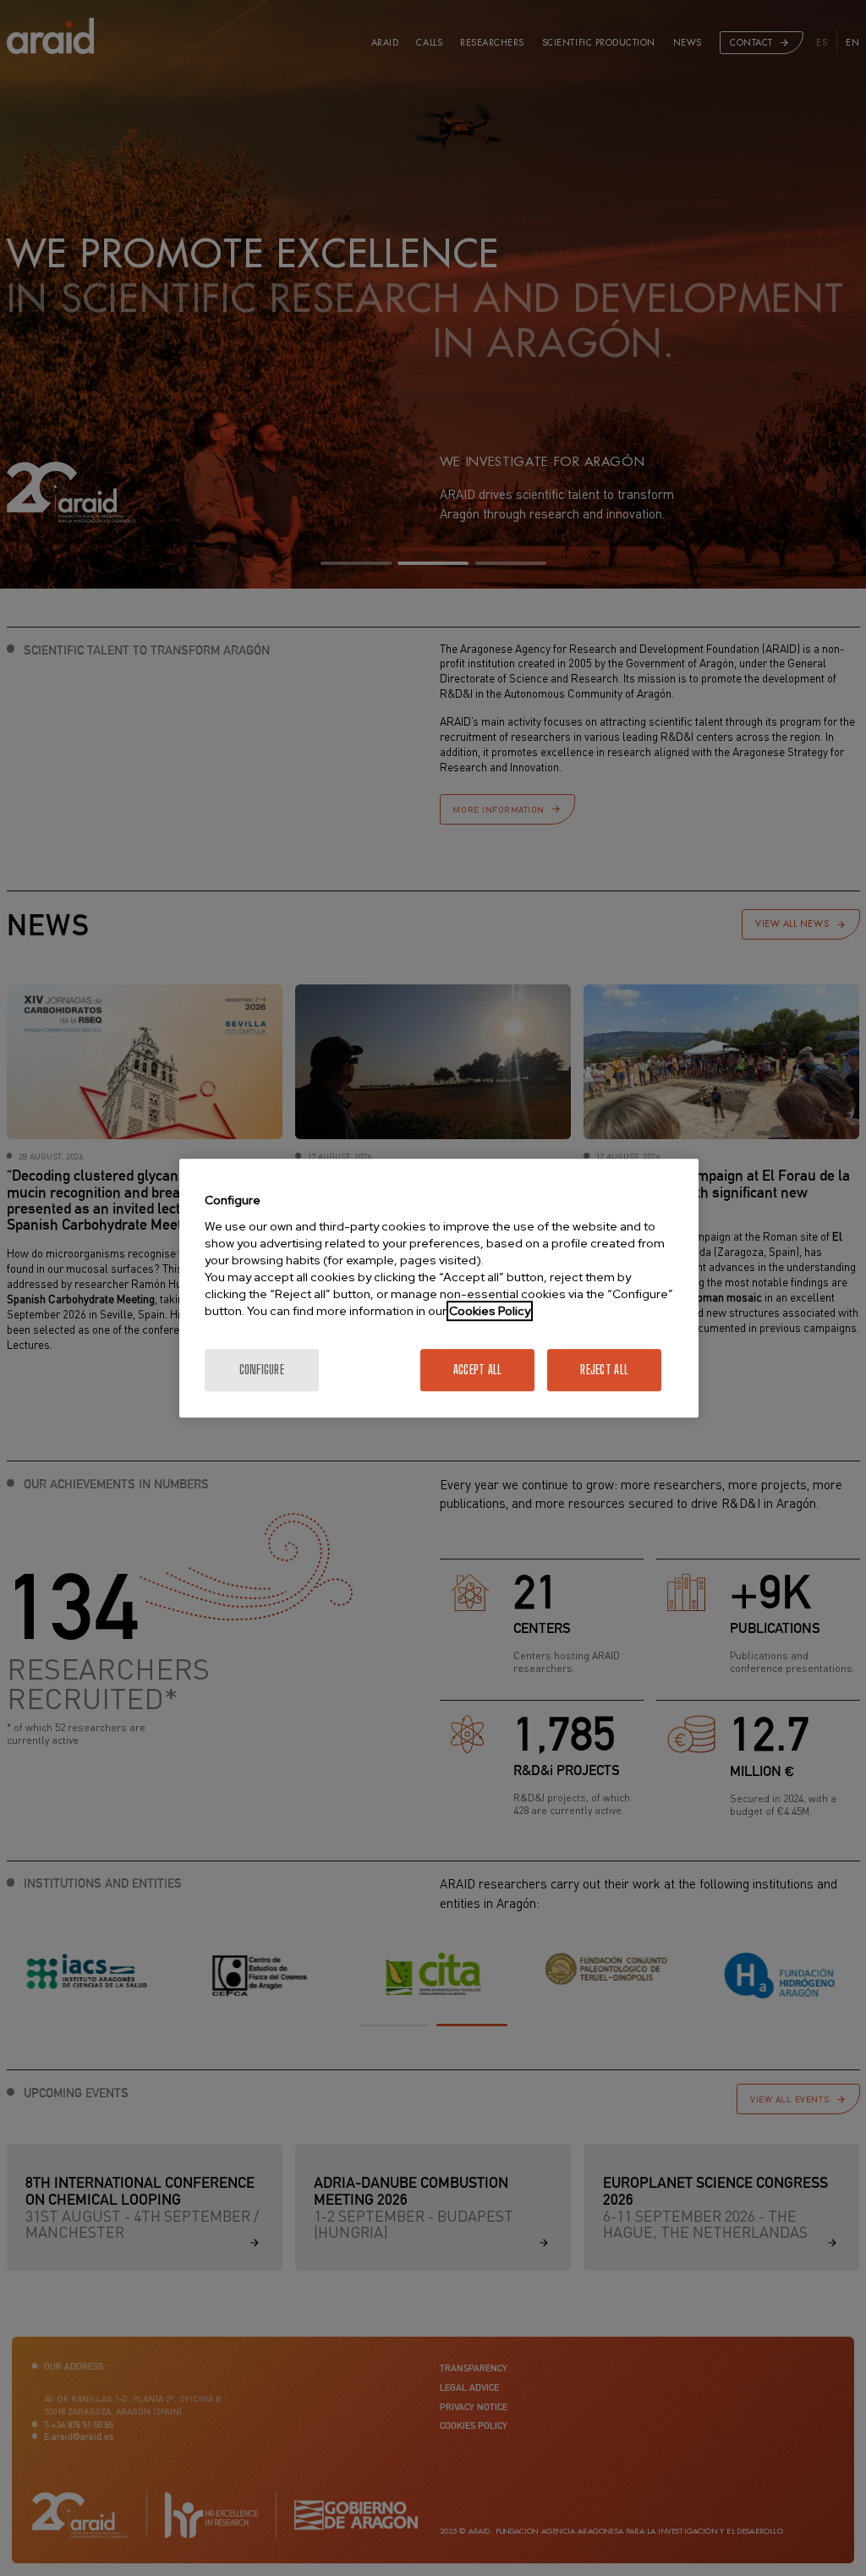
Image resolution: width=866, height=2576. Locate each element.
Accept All (478, 1370)
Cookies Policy (490, 1311)
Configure (262, 1370)
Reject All (604, 1370)
